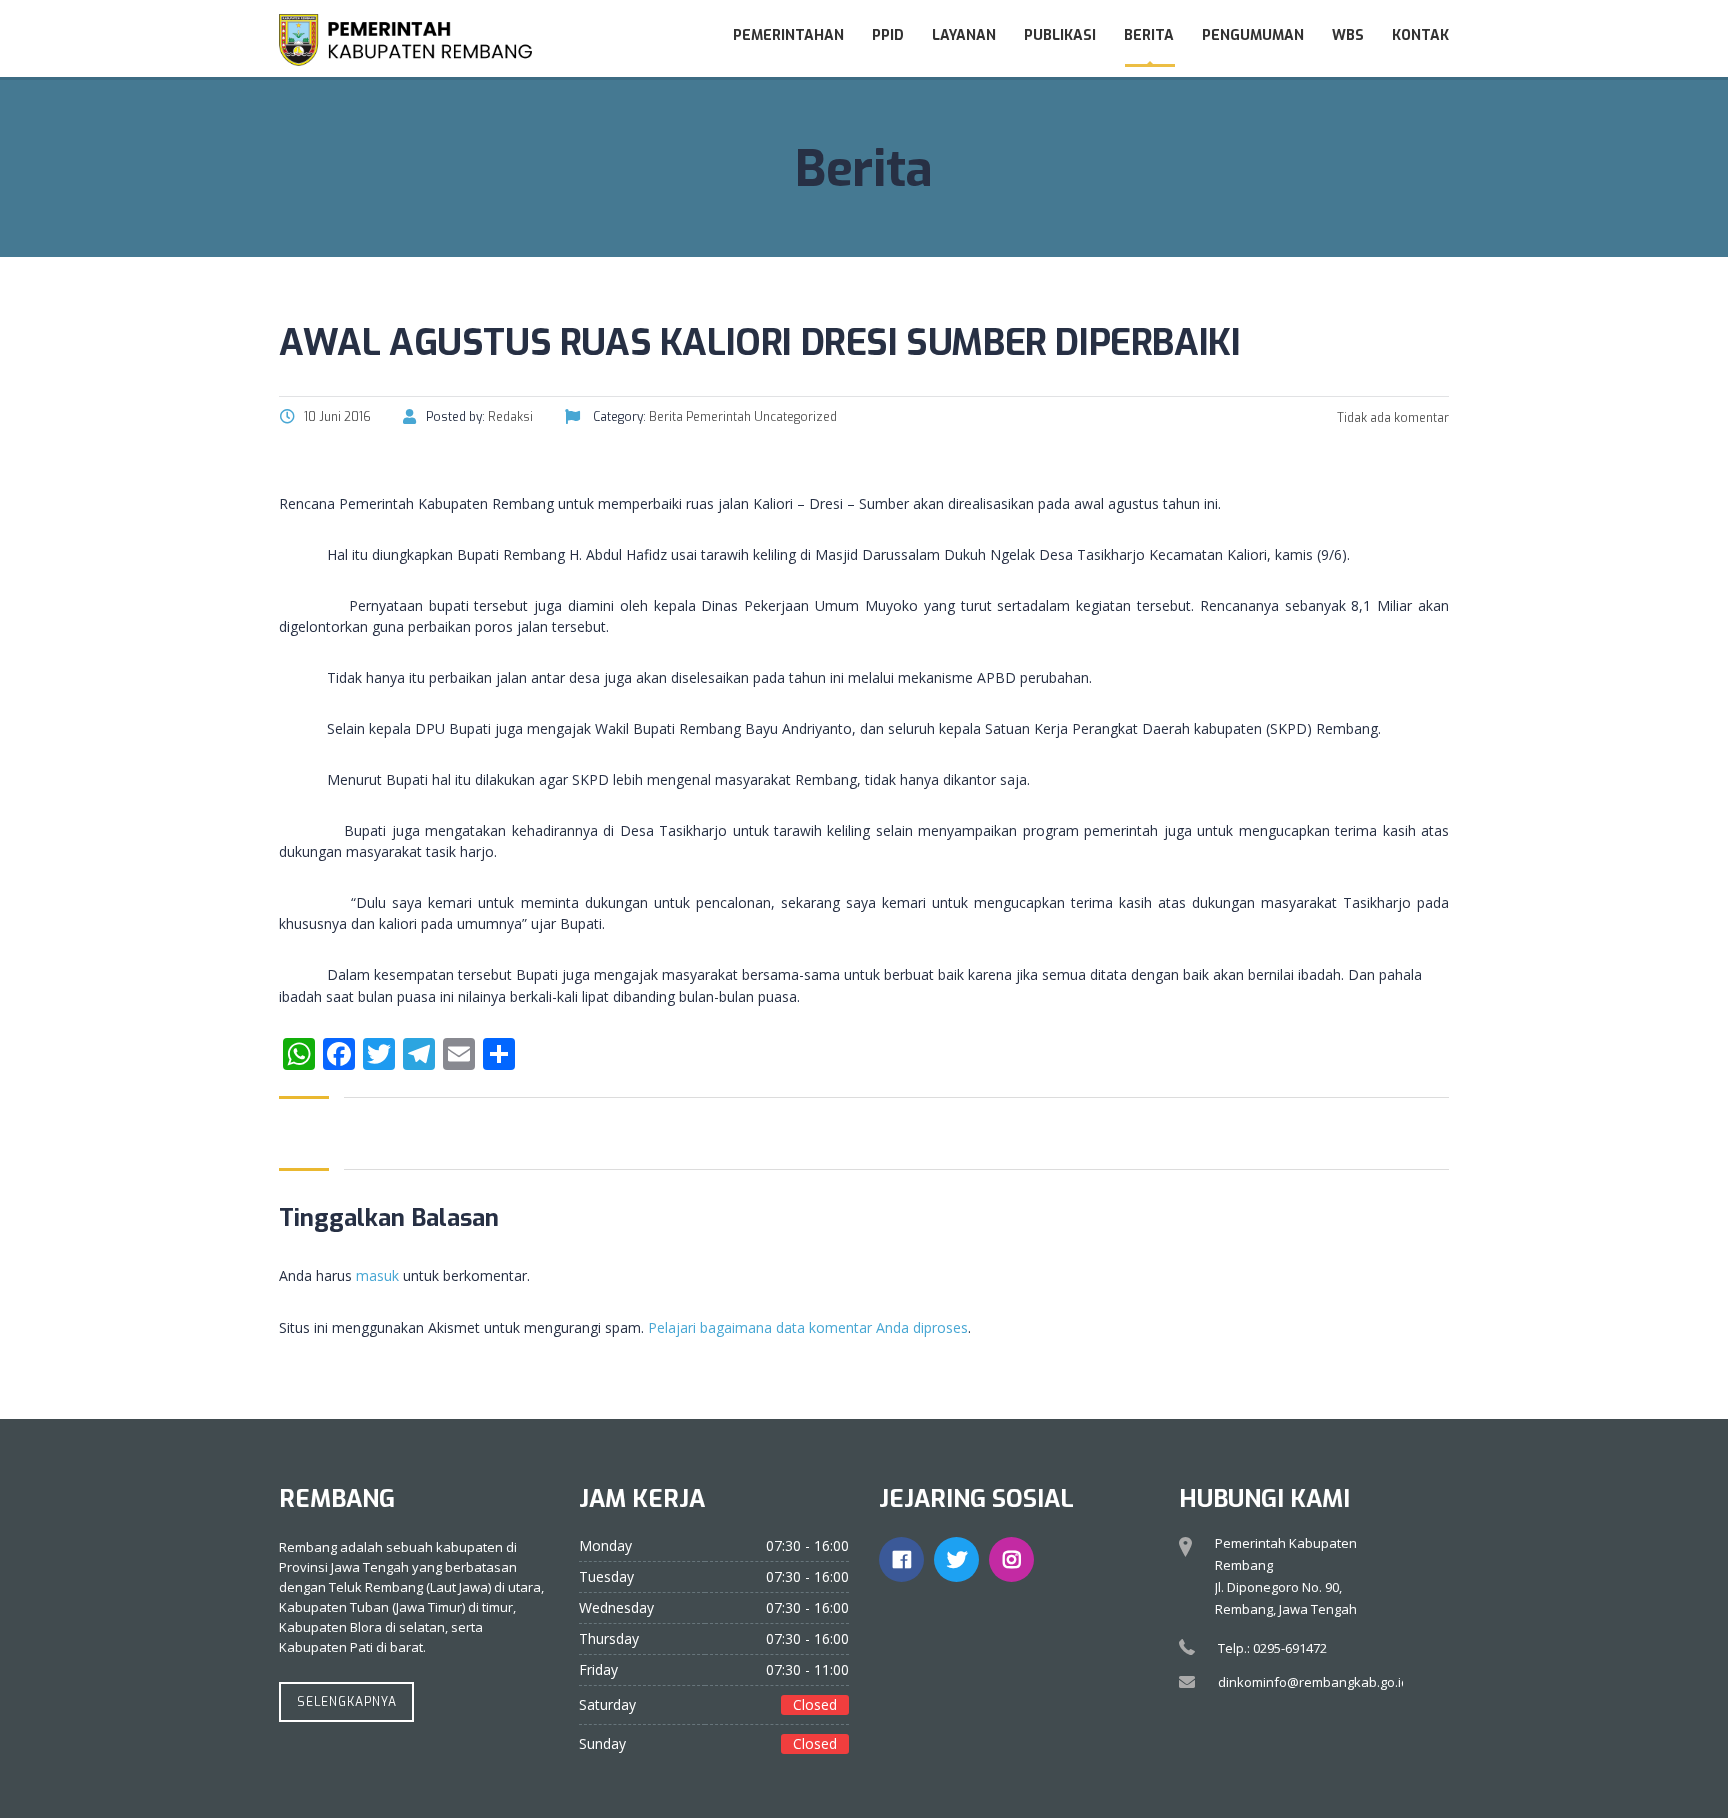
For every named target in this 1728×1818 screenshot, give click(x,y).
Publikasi (1060, 35)
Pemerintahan (788, 35)
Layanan (964, 35)
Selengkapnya (347, 1702)
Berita (1149, 35)
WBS (1348, 35)
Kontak (1420, 35)
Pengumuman (1253, 35)
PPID (888, 35)
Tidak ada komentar (1391, 418)
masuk (377, 1275)
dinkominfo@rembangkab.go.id (1313, 1682)
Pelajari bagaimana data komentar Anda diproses (808, 1327)
